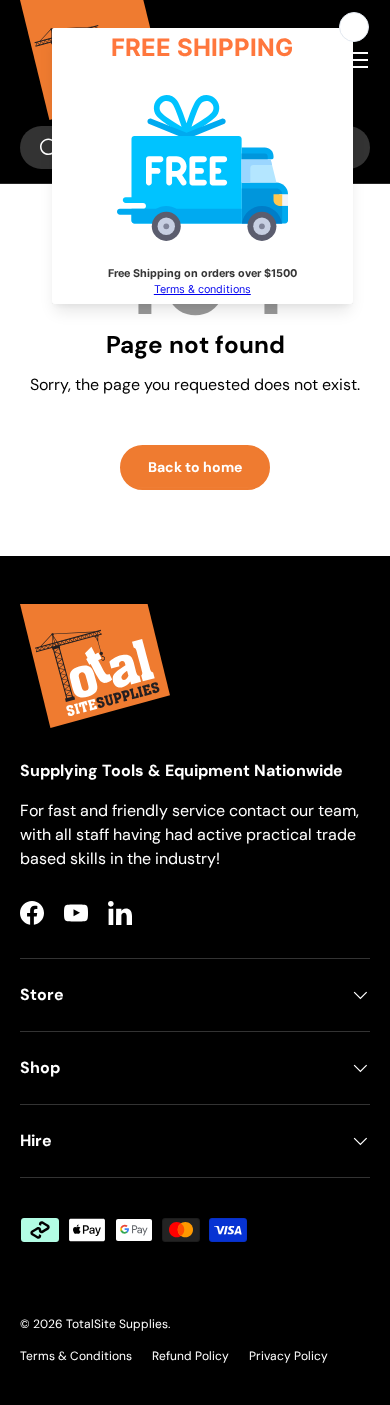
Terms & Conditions (76, 1356)
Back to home (195, 467)
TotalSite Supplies (117, 1324)
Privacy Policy (288, 1356)
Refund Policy (190, 1356)
